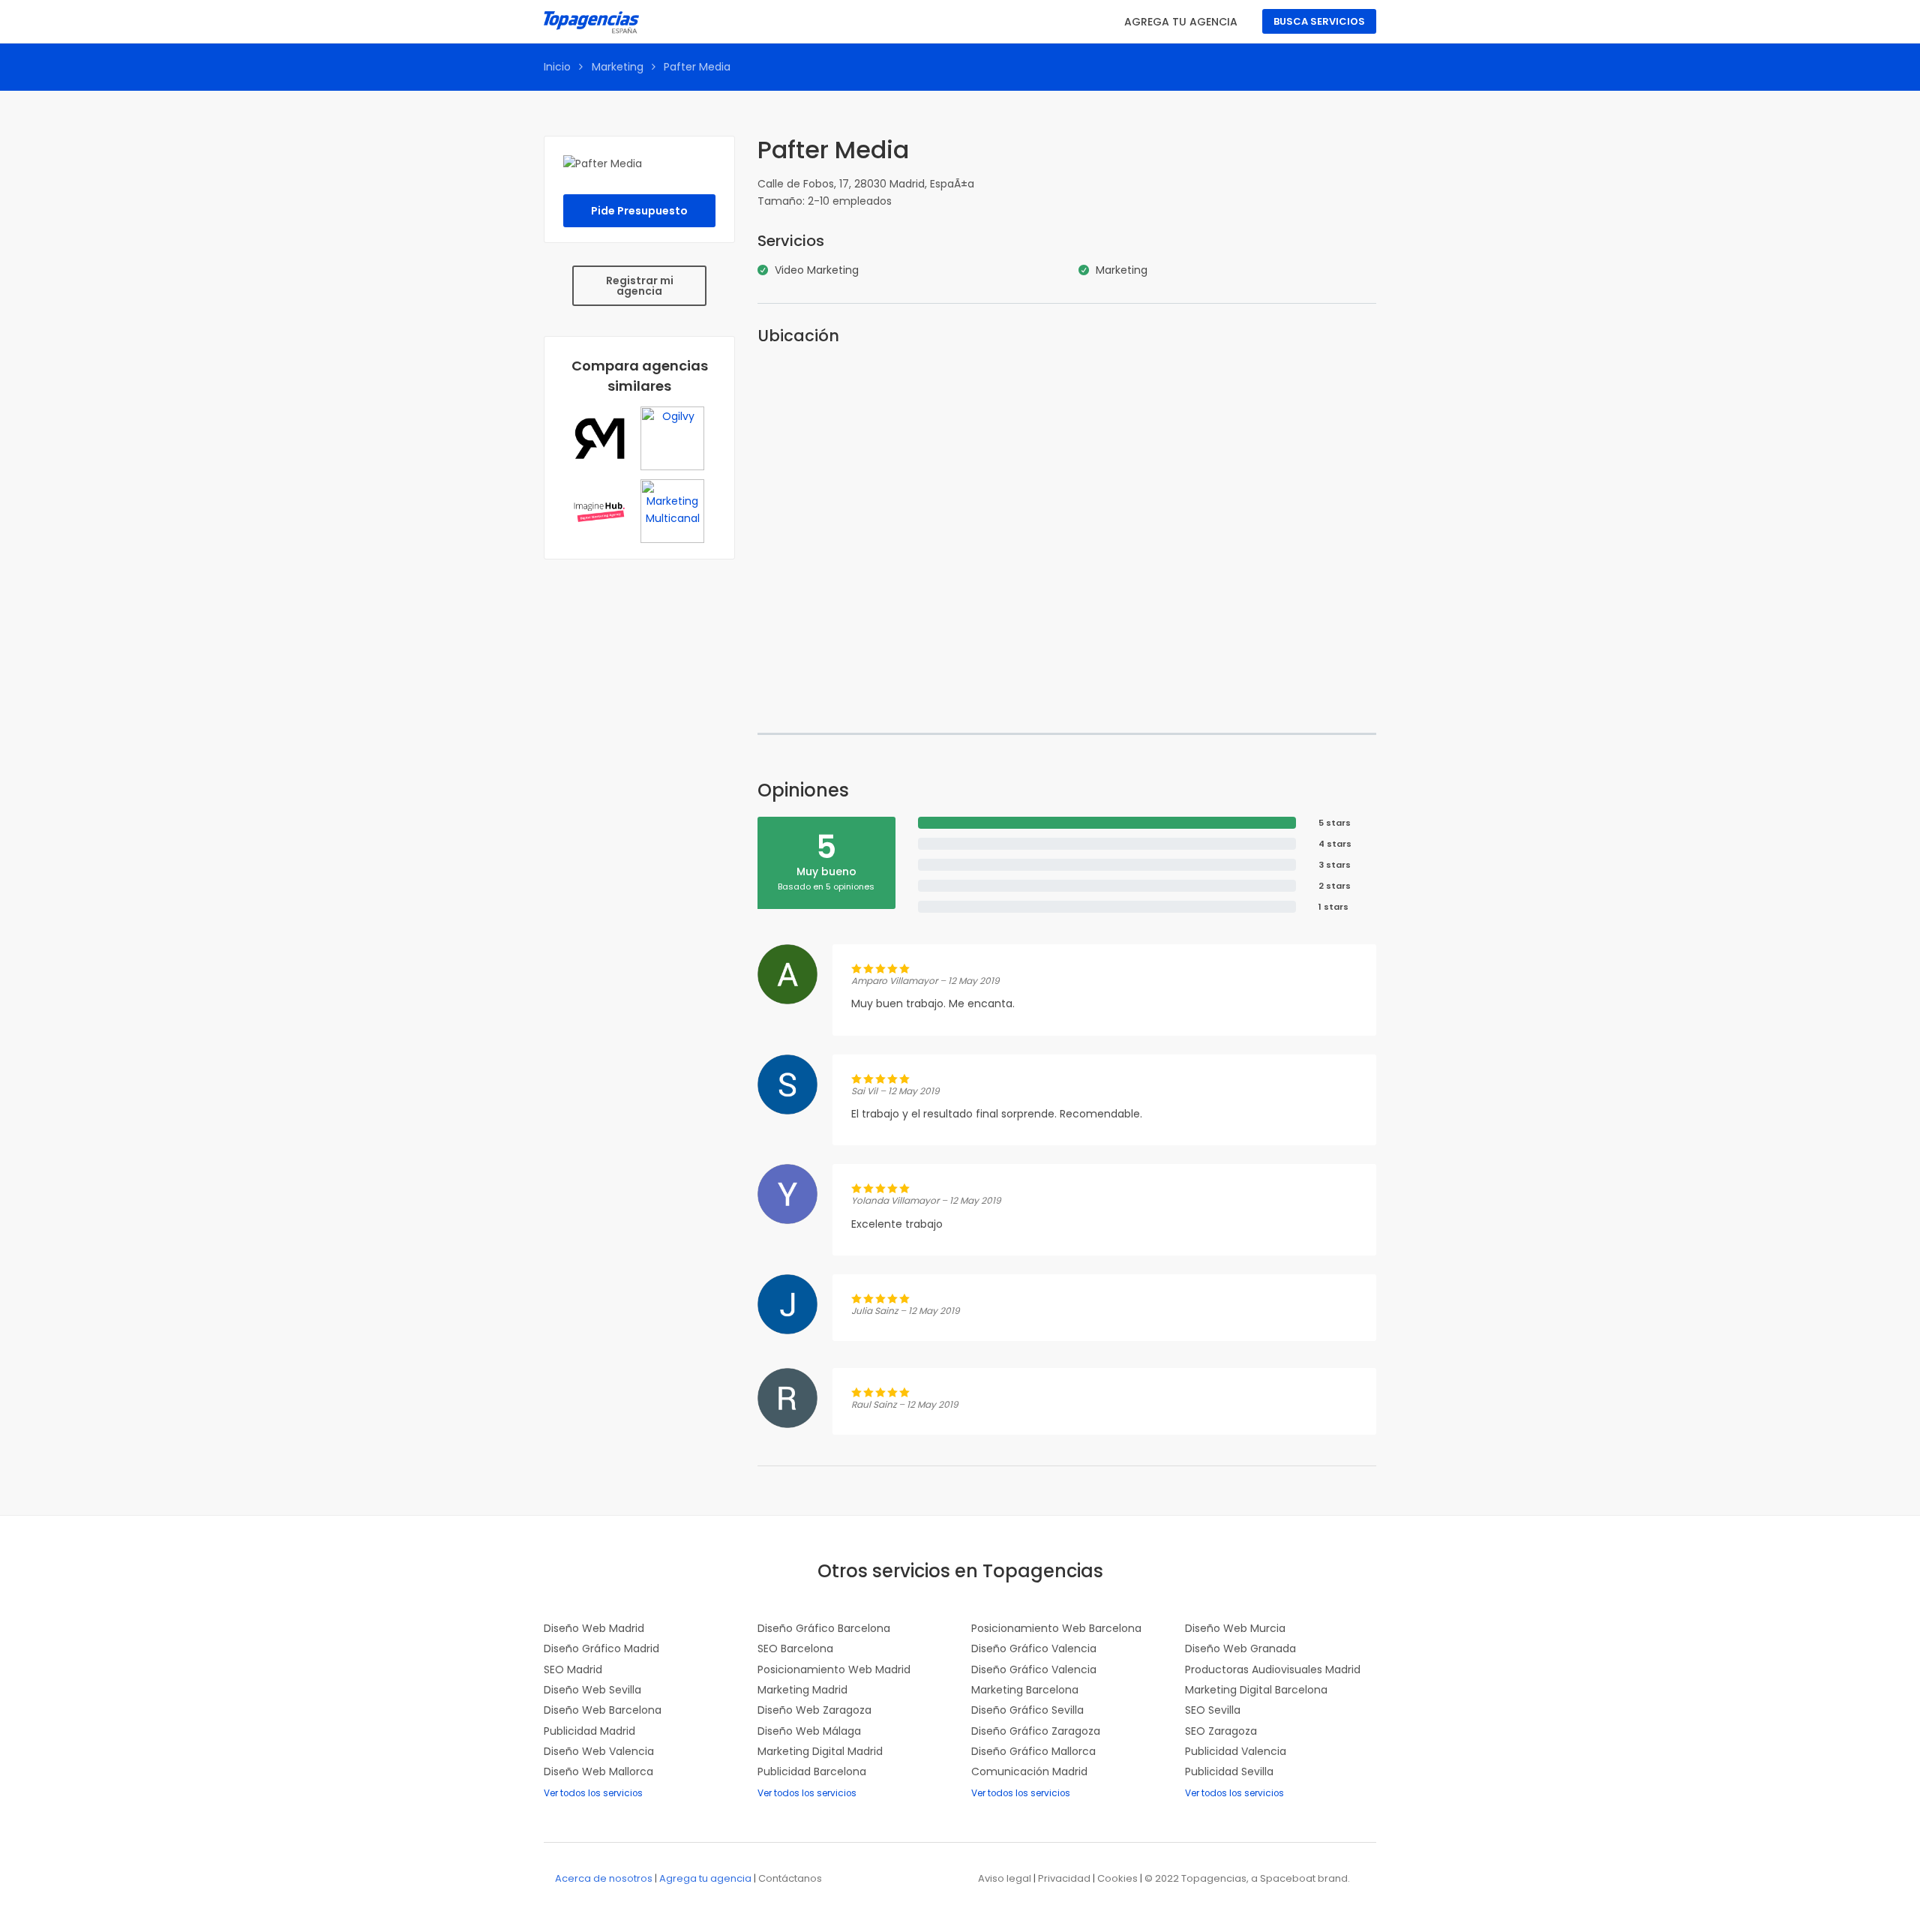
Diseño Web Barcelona (603, 1710)
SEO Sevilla (1213, 1710)
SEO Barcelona (795, 1648)
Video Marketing (817, 270)
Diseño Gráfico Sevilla (1027, 1710)
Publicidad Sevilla (1229, 1771)
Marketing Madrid (802, 1690)
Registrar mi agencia (640, 286)
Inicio (557, 67)
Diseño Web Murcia (1235, 1628)
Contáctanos (790, 1878)
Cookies (1117, 1878)
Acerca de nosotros (604, 1878)
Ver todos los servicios (593, 1793)
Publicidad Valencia (1236, 1751)
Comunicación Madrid (1029, 1771)
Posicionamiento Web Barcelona (1056, 1628)
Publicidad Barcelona (812, 1771)
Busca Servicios (1319, 21)
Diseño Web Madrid (594, 1628)
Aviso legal (1005, 1878)
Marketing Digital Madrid (820, 1751)
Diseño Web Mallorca (598, 1771)
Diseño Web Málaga (809, 1731)
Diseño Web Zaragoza (814, 1710)
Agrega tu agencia (1181, 22)
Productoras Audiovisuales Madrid (1273, 1669)
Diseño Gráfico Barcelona (824, 1628)
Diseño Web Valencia (599, 1751)
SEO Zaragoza (1221, 1731)
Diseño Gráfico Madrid (601, 1648)
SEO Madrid (573, 1669)
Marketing (618, 67)
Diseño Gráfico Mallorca (1033, 1751)
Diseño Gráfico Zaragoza (1036, 1731)
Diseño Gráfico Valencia (1034, 1648)
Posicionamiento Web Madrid (834, 1669)
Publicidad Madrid (589, 1731)
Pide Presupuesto (639, 211)
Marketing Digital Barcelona (1256, 1690)
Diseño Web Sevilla (592, 1690)
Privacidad (1064, 1878)
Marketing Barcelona (1025, 1690)
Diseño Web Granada (1240, 1648)
